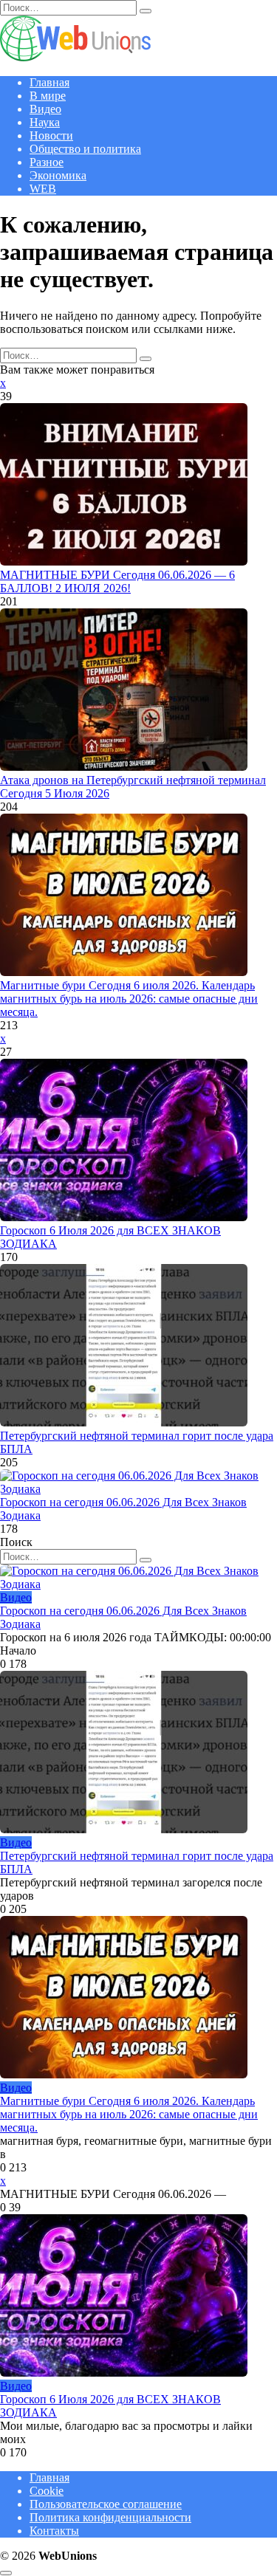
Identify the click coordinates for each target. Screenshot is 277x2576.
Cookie (47, 2491)
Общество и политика (85, 149)
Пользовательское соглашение (106, 2504)
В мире (48, 96)
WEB (43, 189)
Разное (47, 162)
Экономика (58, 175)
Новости (51, 135)
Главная (49, 82)
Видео (45, 109)
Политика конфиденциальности (110, 2517)
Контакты (54, 2531)
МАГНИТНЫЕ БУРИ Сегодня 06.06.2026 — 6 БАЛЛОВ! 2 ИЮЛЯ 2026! (117, 581)
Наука (45, 122)
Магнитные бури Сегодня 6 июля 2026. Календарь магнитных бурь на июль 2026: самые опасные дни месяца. (129, 999)
